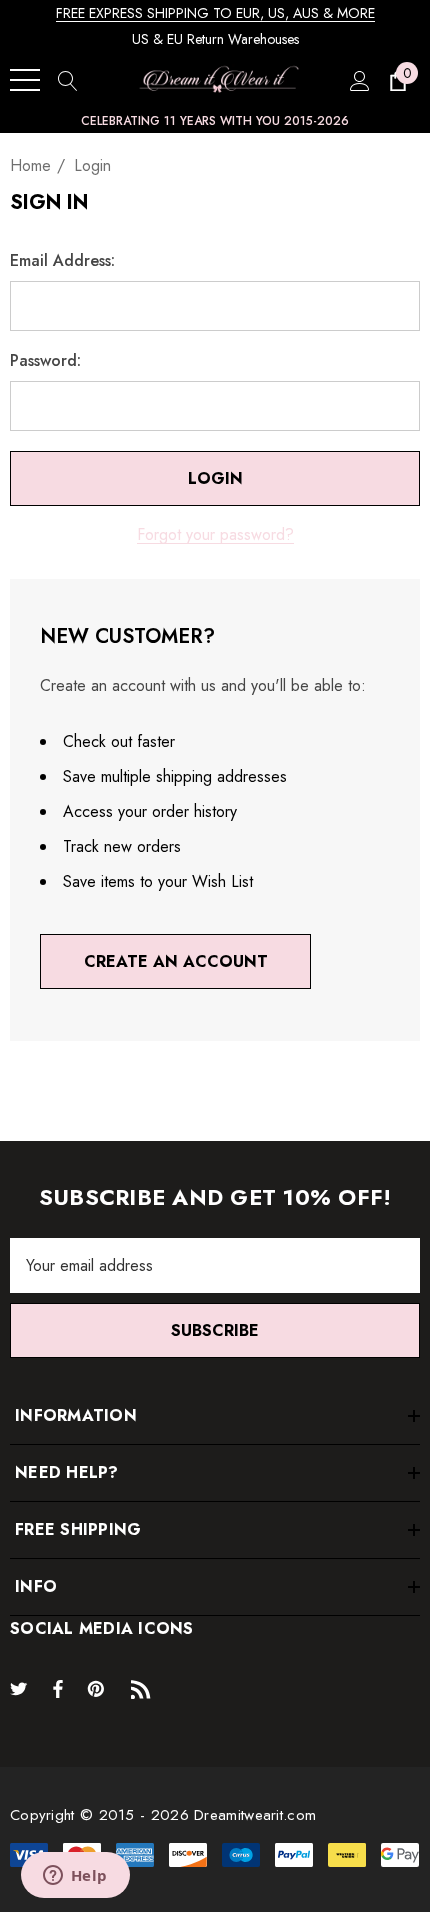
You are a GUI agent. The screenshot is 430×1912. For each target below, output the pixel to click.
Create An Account (176, 961)
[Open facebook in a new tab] (58, 1688)
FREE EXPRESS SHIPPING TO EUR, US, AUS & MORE (215, 13)
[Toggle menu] (25, 80)
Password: (45, 361)
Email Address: (62, 261)
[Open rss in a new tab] (145, 1688)
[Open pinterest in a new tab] (99, 1688)
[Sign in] (358, 80)
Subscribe (215, 1330)
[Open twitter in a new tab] (22, 1688)
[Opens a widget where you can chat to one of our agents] (75, 1877)
